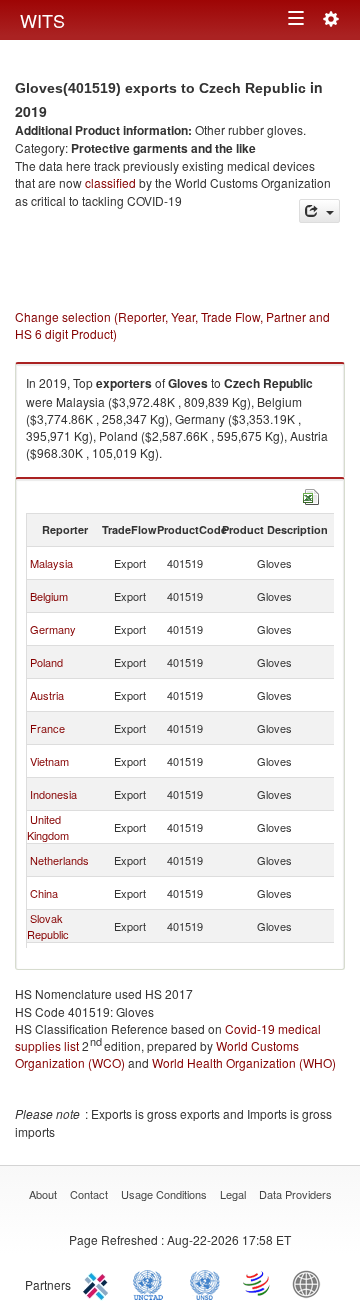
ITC (99, 1283)
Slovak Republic (48, 926)
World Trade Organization (258, 1283)
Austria (47, 695)
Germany (53, 629)
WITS (42, 20)
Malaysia (51, 563)
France (47, 728)
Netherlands (59, 860)
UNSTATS (205, 1283)
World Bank (311, 1283)
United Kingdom (48, 827)
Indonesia (53, 794)
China (44, 893)
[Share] (319, 211)
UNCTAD (152, 1283)
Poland (46, 662)
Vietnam (49, 761)
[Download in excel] (311, 495)
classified (110, 182)
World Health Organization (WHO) (244, 1062)
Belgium (49, 596)
